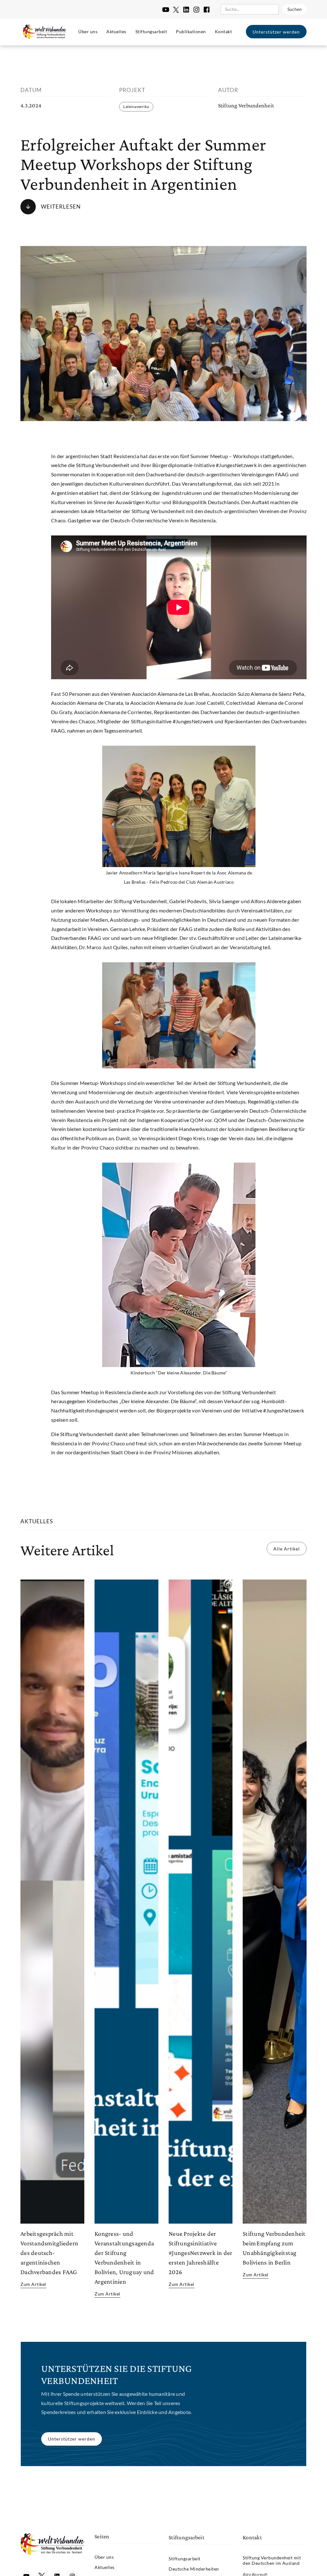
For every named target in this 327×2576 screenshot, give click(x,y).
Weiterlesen (61, 207)
